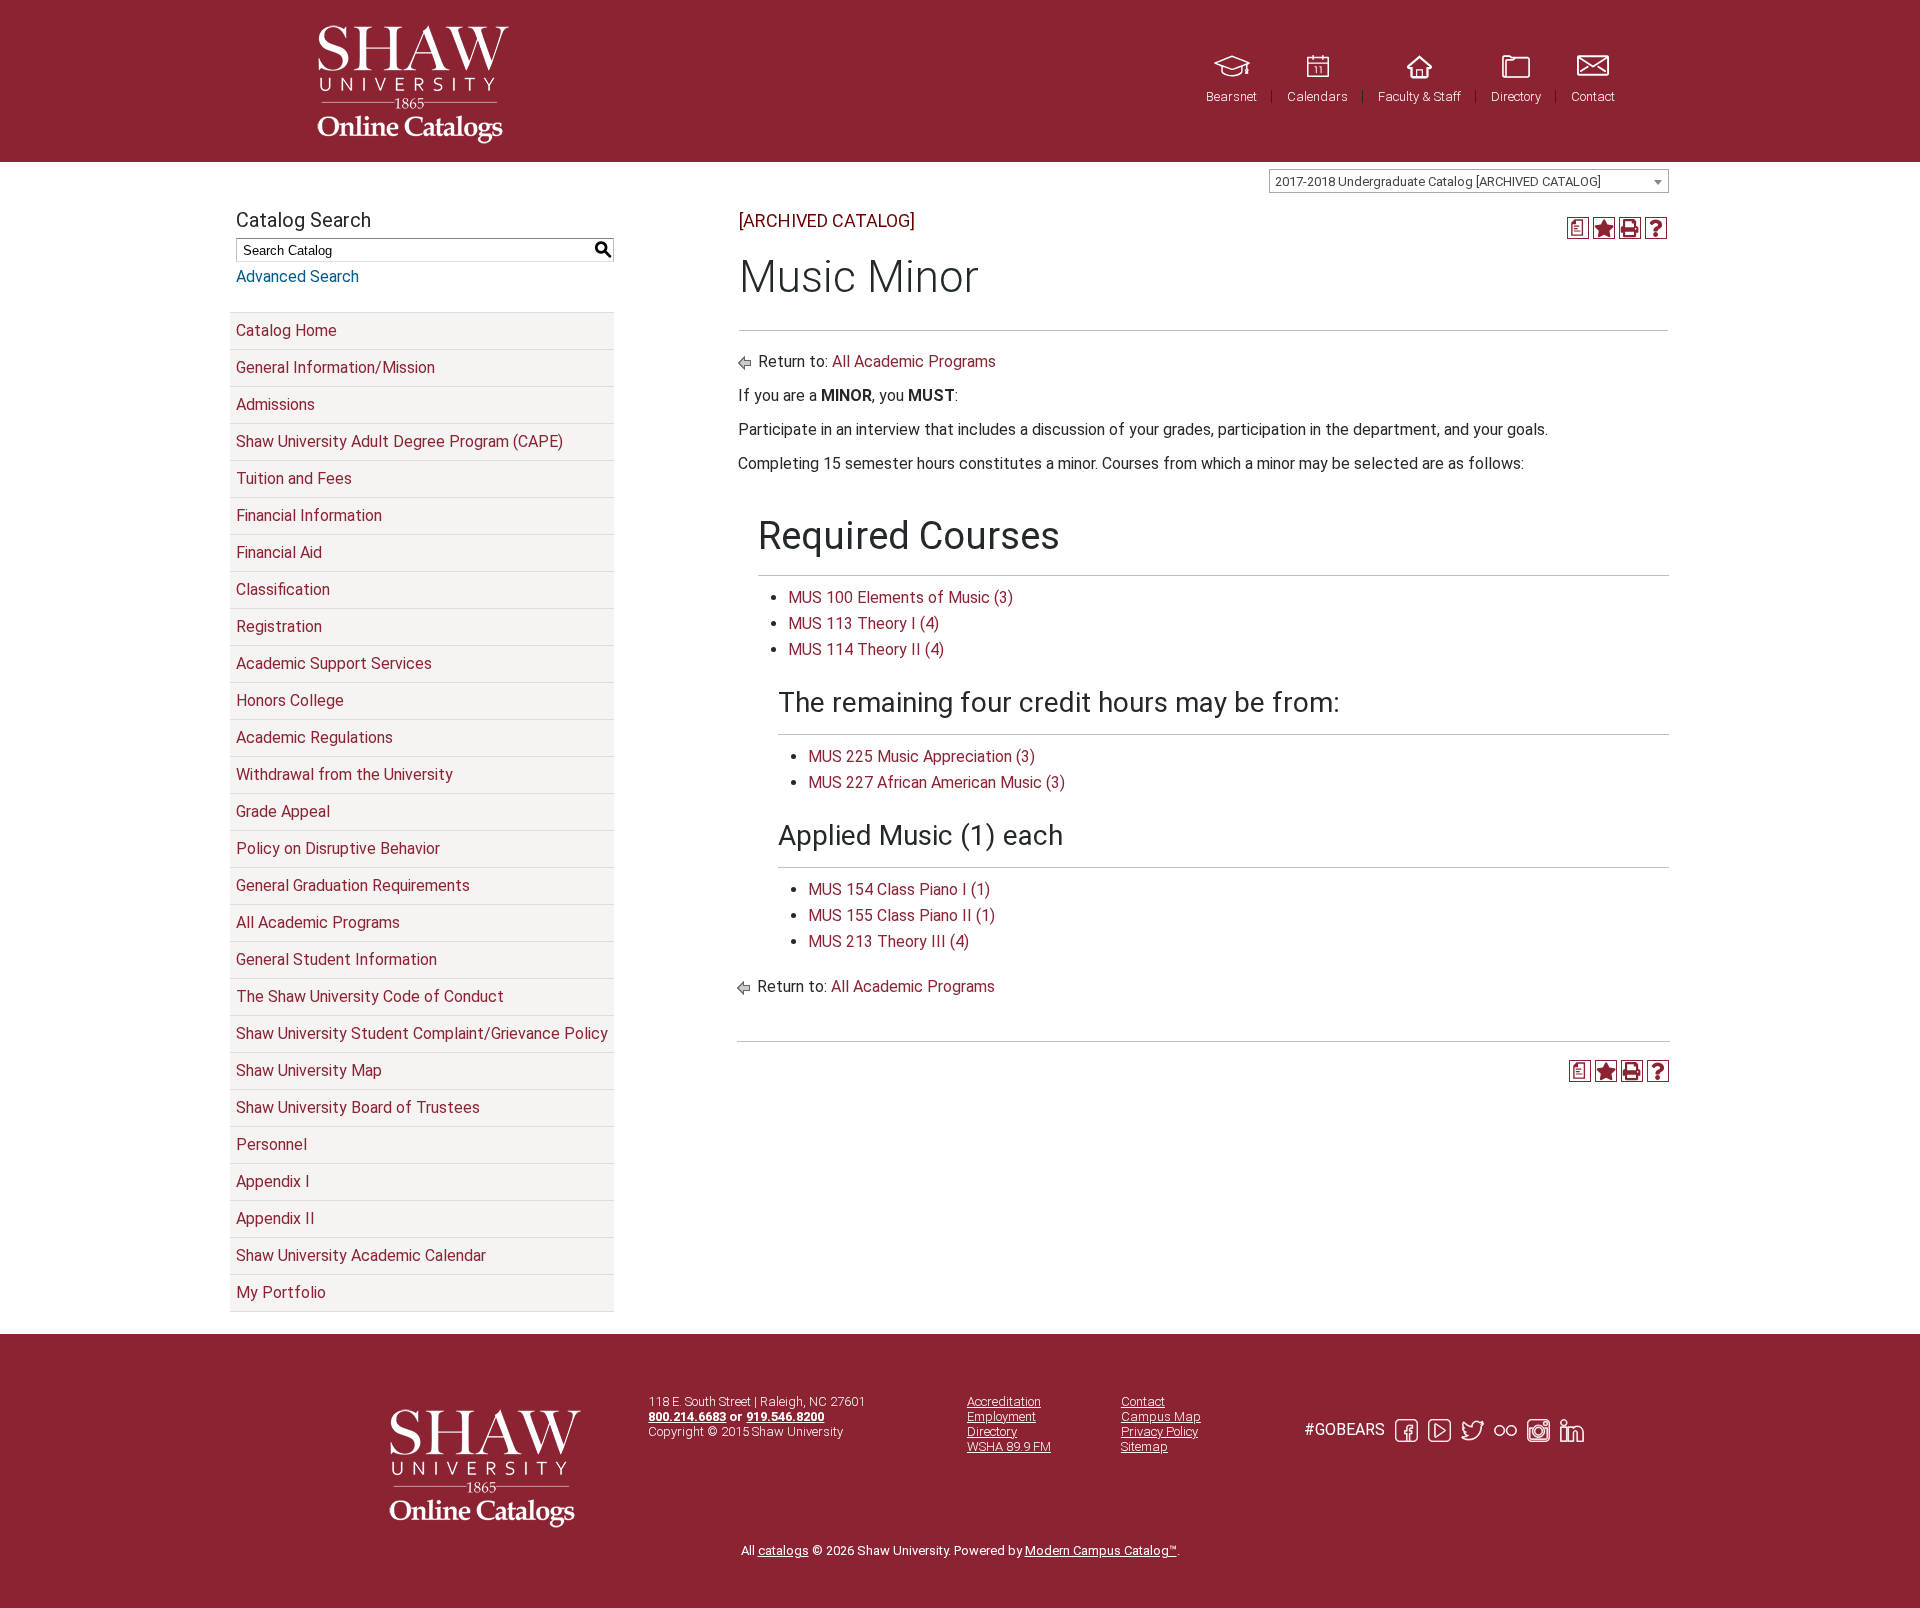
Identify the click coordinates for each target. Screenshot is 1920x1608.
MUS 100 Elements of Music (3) (900, 597)
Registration (279, 626)
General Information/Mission (335, 367)
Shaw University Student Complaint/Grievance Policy (422, 1033)
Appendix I (273, 1181)
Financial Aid (279, 552)
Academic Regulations (314, 737)
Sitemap (1144, 1446)
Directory (992, 1431)
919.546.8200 (785, 1416)
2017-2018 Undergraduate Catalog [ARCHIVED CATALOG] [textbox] (1438, 181)
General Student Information (336, 959)
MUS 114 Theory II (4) (866, 649)
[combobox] (1469, 181)
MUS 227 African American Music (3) (936, 782)
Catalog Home (286, 330)
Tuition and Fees (294, 478)
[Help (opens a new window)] (1656, 228)
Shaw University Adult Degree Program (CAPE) (399, 441)
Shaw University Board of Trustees (358, 1107)
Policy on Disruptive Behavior (338, 848)
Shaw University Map (309, 1070)
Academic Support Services (334, 663)
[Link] (410, 81)
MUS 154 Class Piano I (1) (899, 889)
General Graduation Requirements (353, 885)
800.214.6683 (687, 1416)
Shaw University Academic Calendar (361, 1255)
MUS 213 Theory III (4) (888, 941)
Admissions (275, 404)
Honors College (290, 700)
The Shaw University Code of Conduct (370, 996)
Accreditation (1004, 1401)
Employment (1001, 1416)
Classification (283, 589)
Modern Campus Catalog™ (1101, 1550)
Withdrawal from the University (344, 774)
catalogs (783, 1550)
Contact (1143, 1401)
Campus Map (1161, 1416)
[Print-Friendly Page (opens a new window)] (1630, 228)
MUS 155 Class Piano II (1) (901, 915)
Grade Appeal (283, 811)
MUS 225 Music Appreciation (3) (921, 756)
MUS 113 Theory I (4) (863, 623)
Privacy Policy (1159, 1431)
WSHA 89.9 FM (1009, 1446)
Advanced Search (297, 276)
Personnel (271, 1144)
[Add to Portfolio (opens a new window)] (1604, 228)
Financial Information (309, 515)
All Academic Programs (318, 922)
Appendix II (275, 1218)
